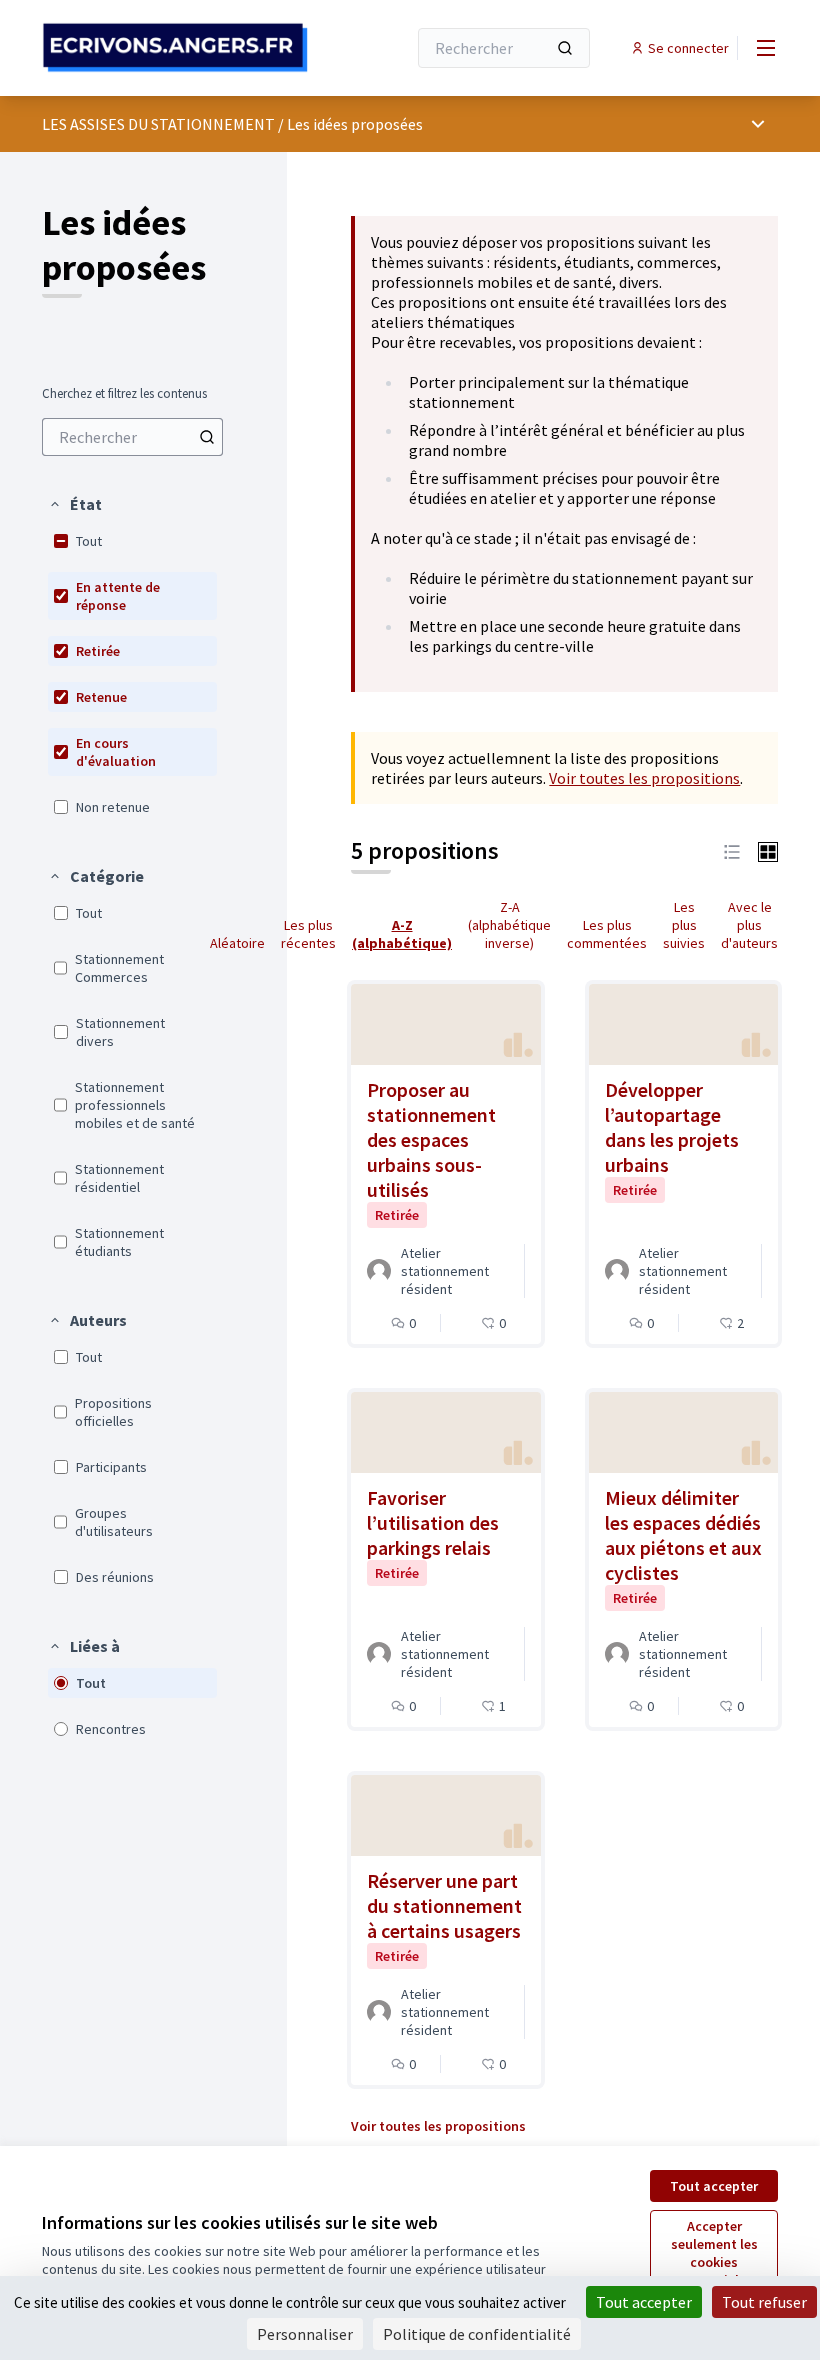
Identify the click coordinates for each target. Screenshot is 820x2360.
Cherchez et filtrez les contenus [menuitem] (124, 394)
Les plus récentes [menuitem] (308, 934)
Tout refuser (764, 2302)
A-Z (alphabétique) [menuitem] (402, 934)
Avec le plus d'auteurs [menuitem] (749, 925)
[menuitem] (132, 437)
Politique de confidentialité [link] (477, 2334)
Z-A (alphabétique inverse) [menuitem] (509, 925)
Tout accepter (714, 2186)
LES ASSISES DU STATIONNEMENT (158, 124)
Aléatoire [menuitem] (237, 943)
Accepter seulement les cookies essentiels (714, 2253)
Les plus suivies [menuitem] (684, 925)
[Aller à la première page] (175, 47)
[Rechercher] (565, 48)
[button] (75, 504)
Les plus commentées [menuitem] (607, 934)
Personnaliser (305, 2334)
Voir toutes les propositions (644, 778)
